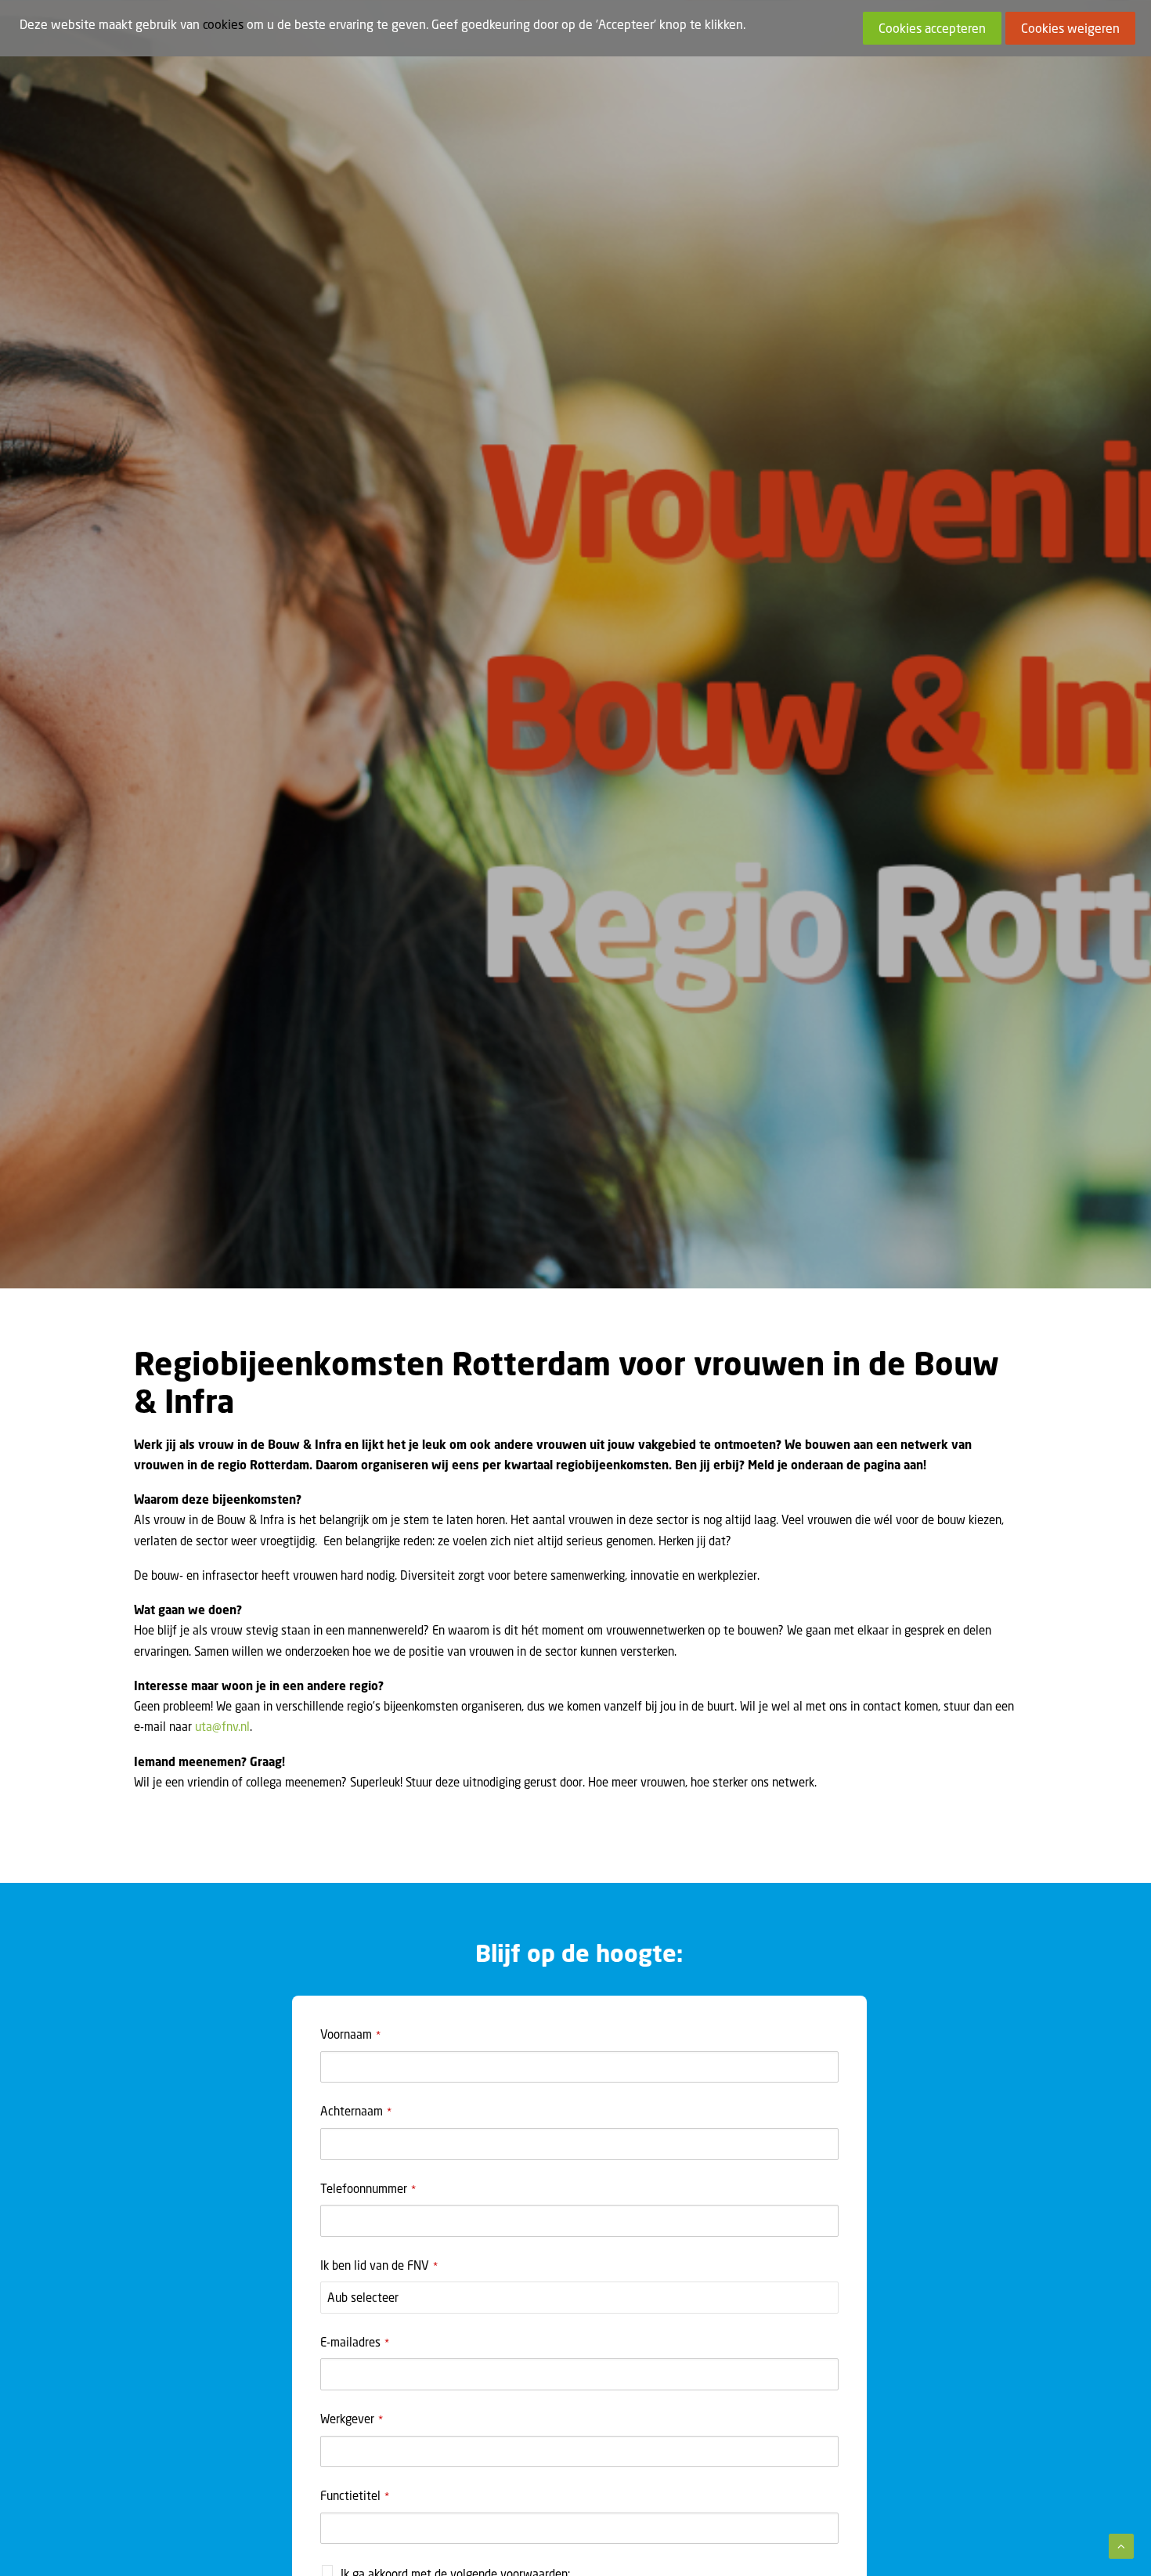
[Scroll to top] (1121, 2545)
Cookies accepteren (932, 28)
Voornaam (350, 2034)
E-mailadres (355, 2342)
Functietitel (355, 2495)
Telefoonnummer (368, 2188)
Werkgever (352, 2419)
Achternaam (356, 2111)
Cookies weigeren (1070, 28)
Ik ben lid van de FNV (379, 2265)
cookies (223, 24)
